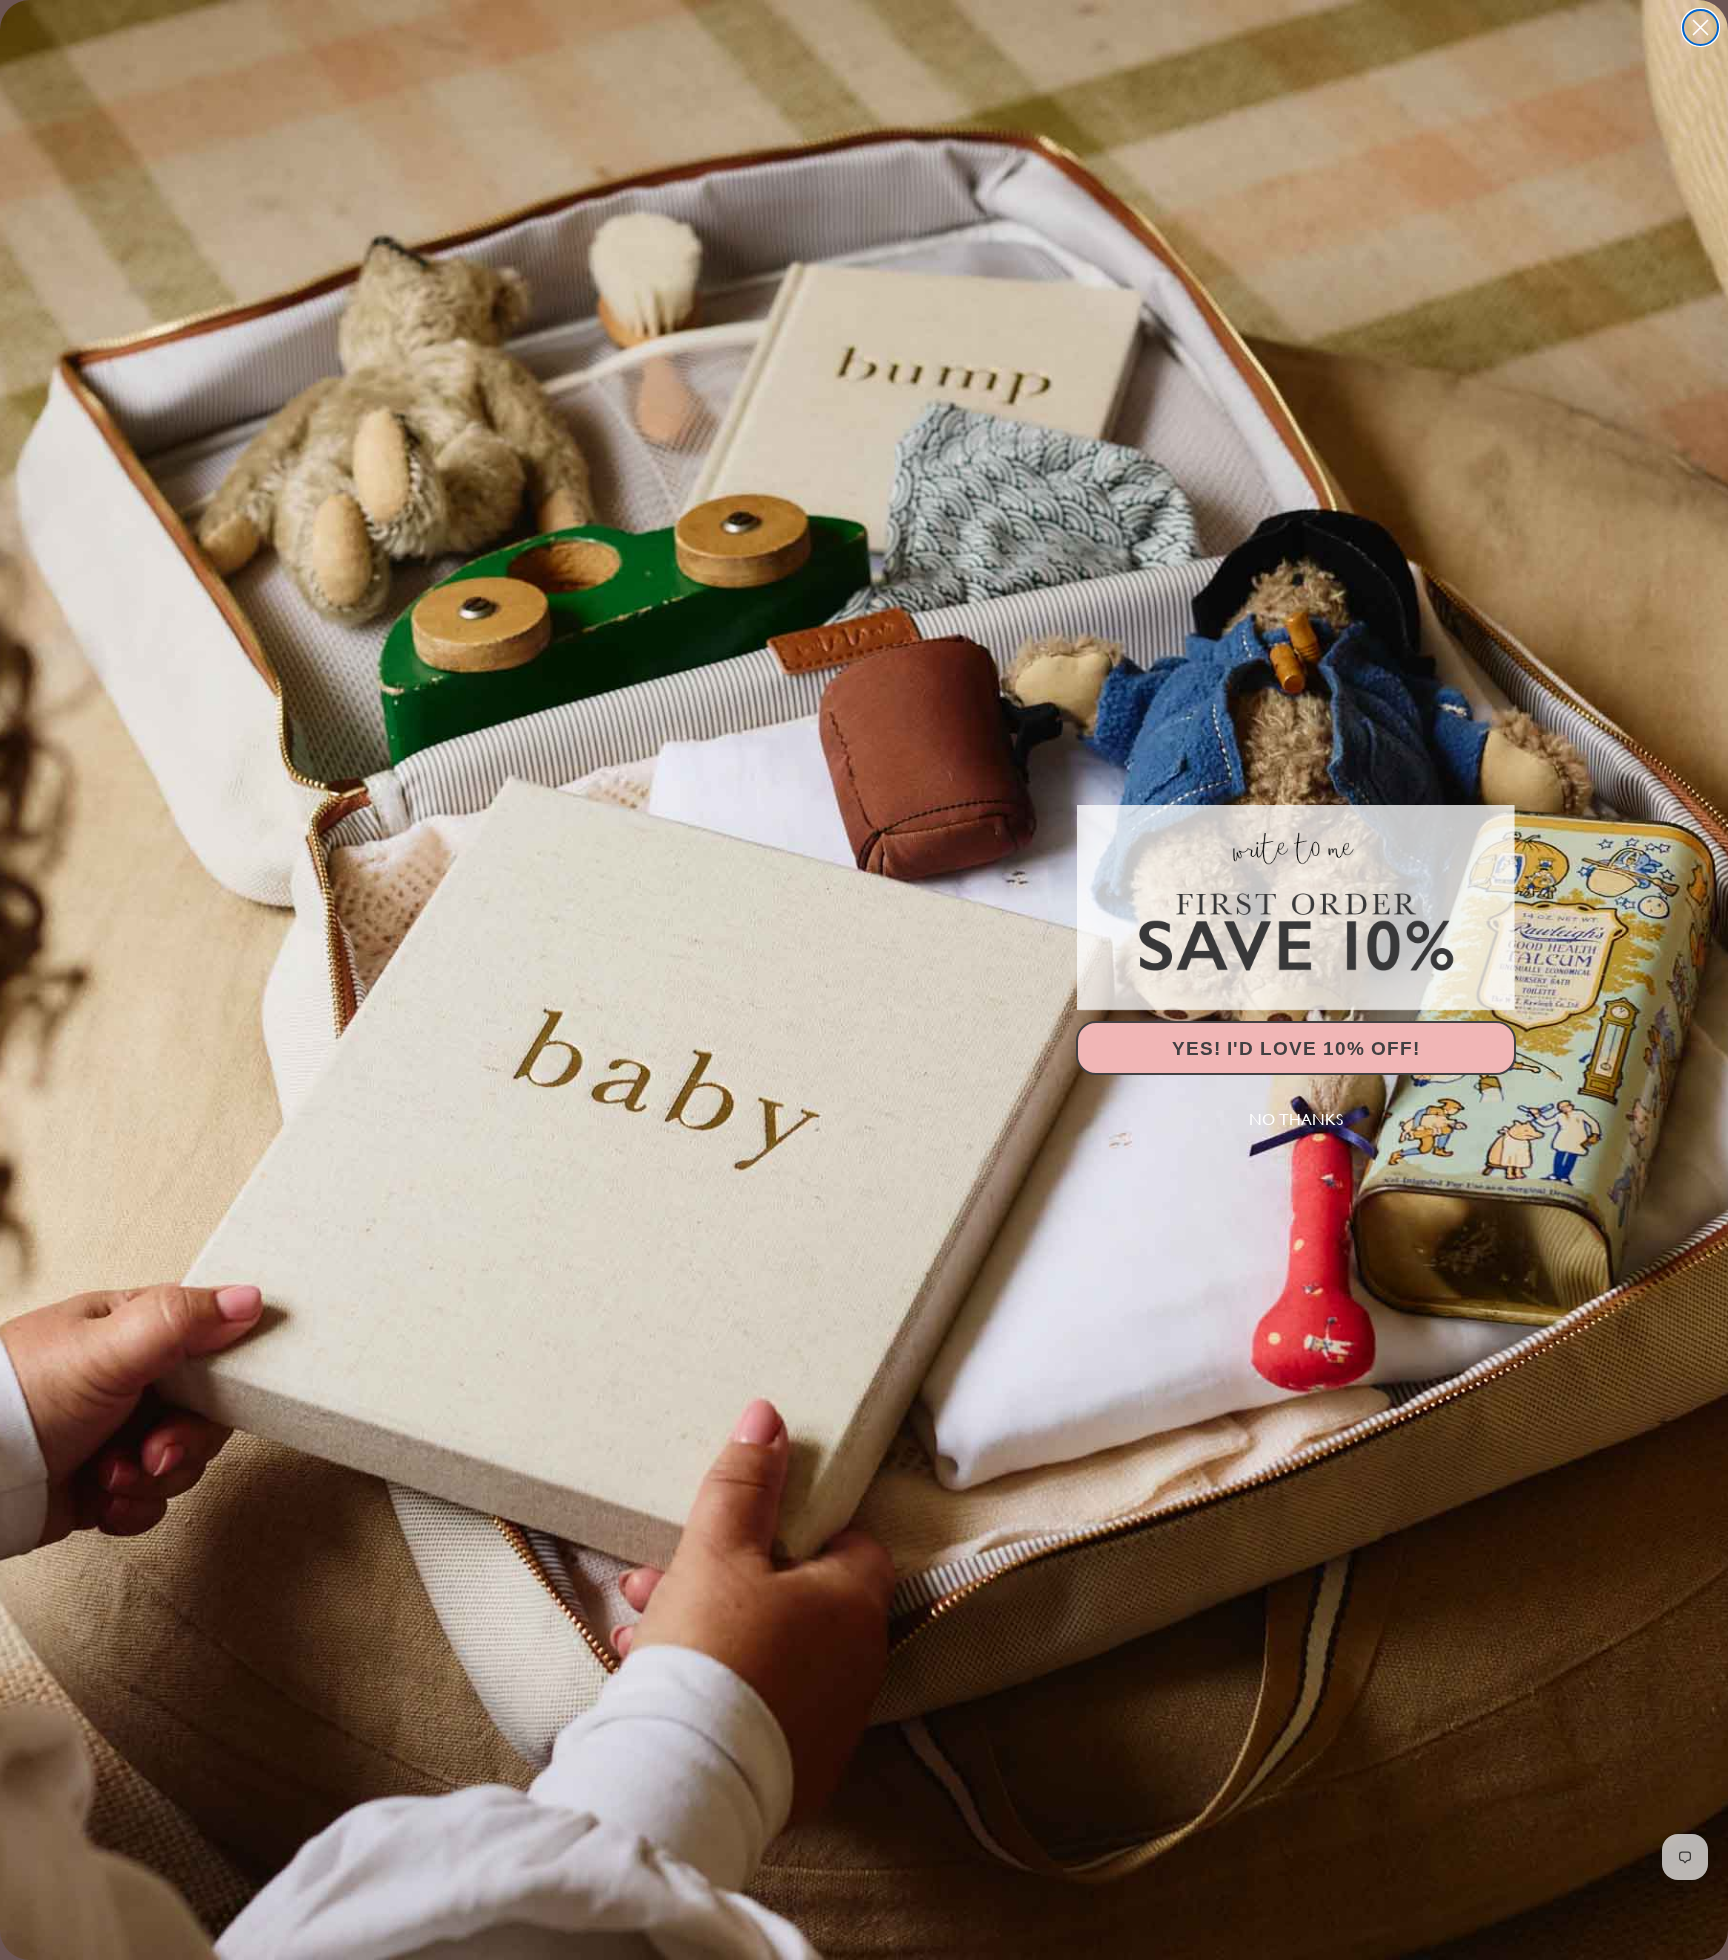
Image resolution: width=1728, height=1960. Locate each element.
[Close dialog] (1700, 27)
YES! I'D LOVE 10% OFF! (1296, 1048)
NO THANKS (1296, 1119)
